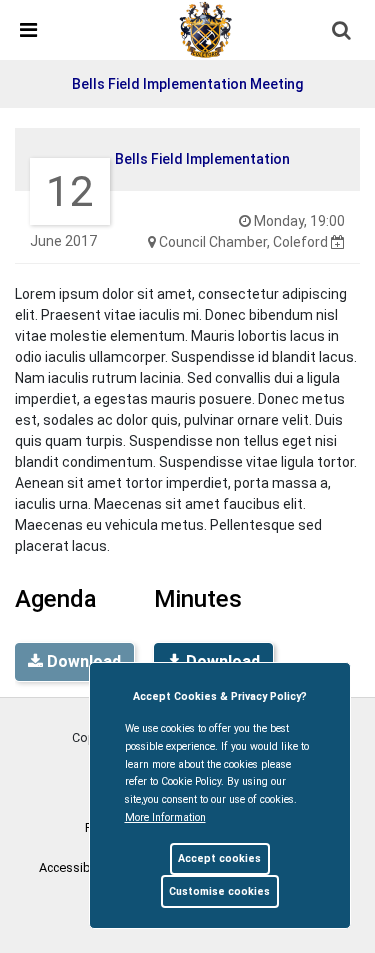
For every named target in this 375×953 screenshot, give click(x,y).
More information (165, 817)
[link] (206, 29)
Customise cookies (219, 891)
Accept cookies (219, 858)
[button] (343, 32)
